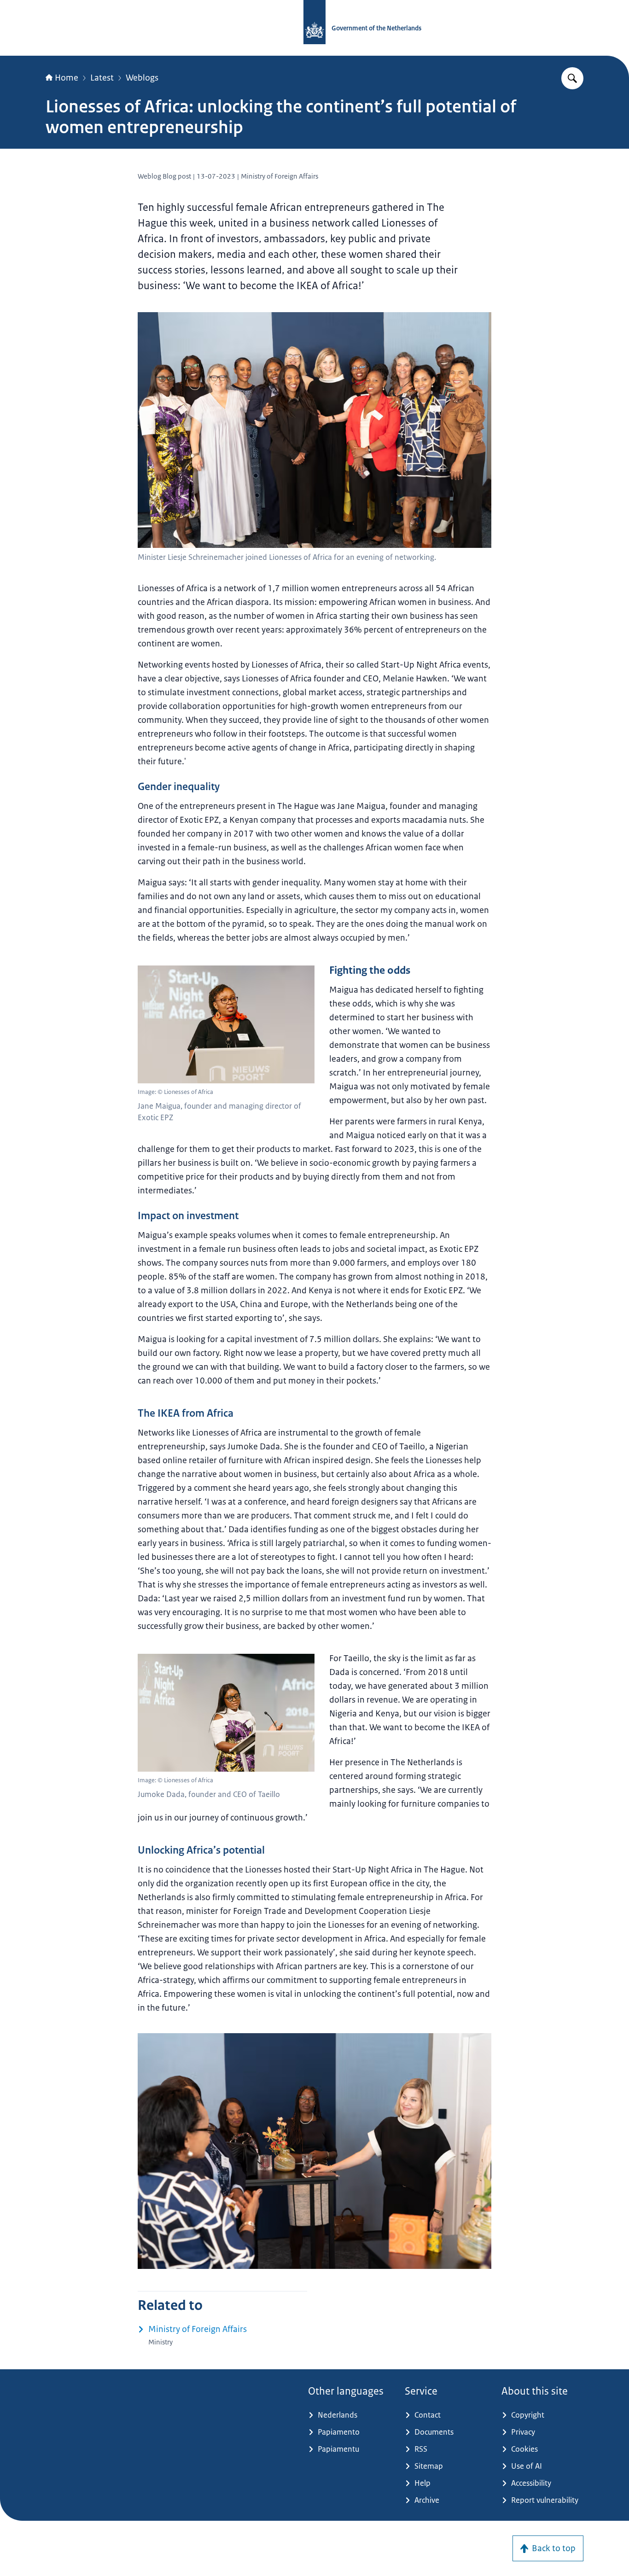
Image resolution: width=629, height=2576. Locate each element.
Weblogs (142, 78)
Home (67, 78)
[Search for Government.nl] (572, 78)
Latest (102, 78)
